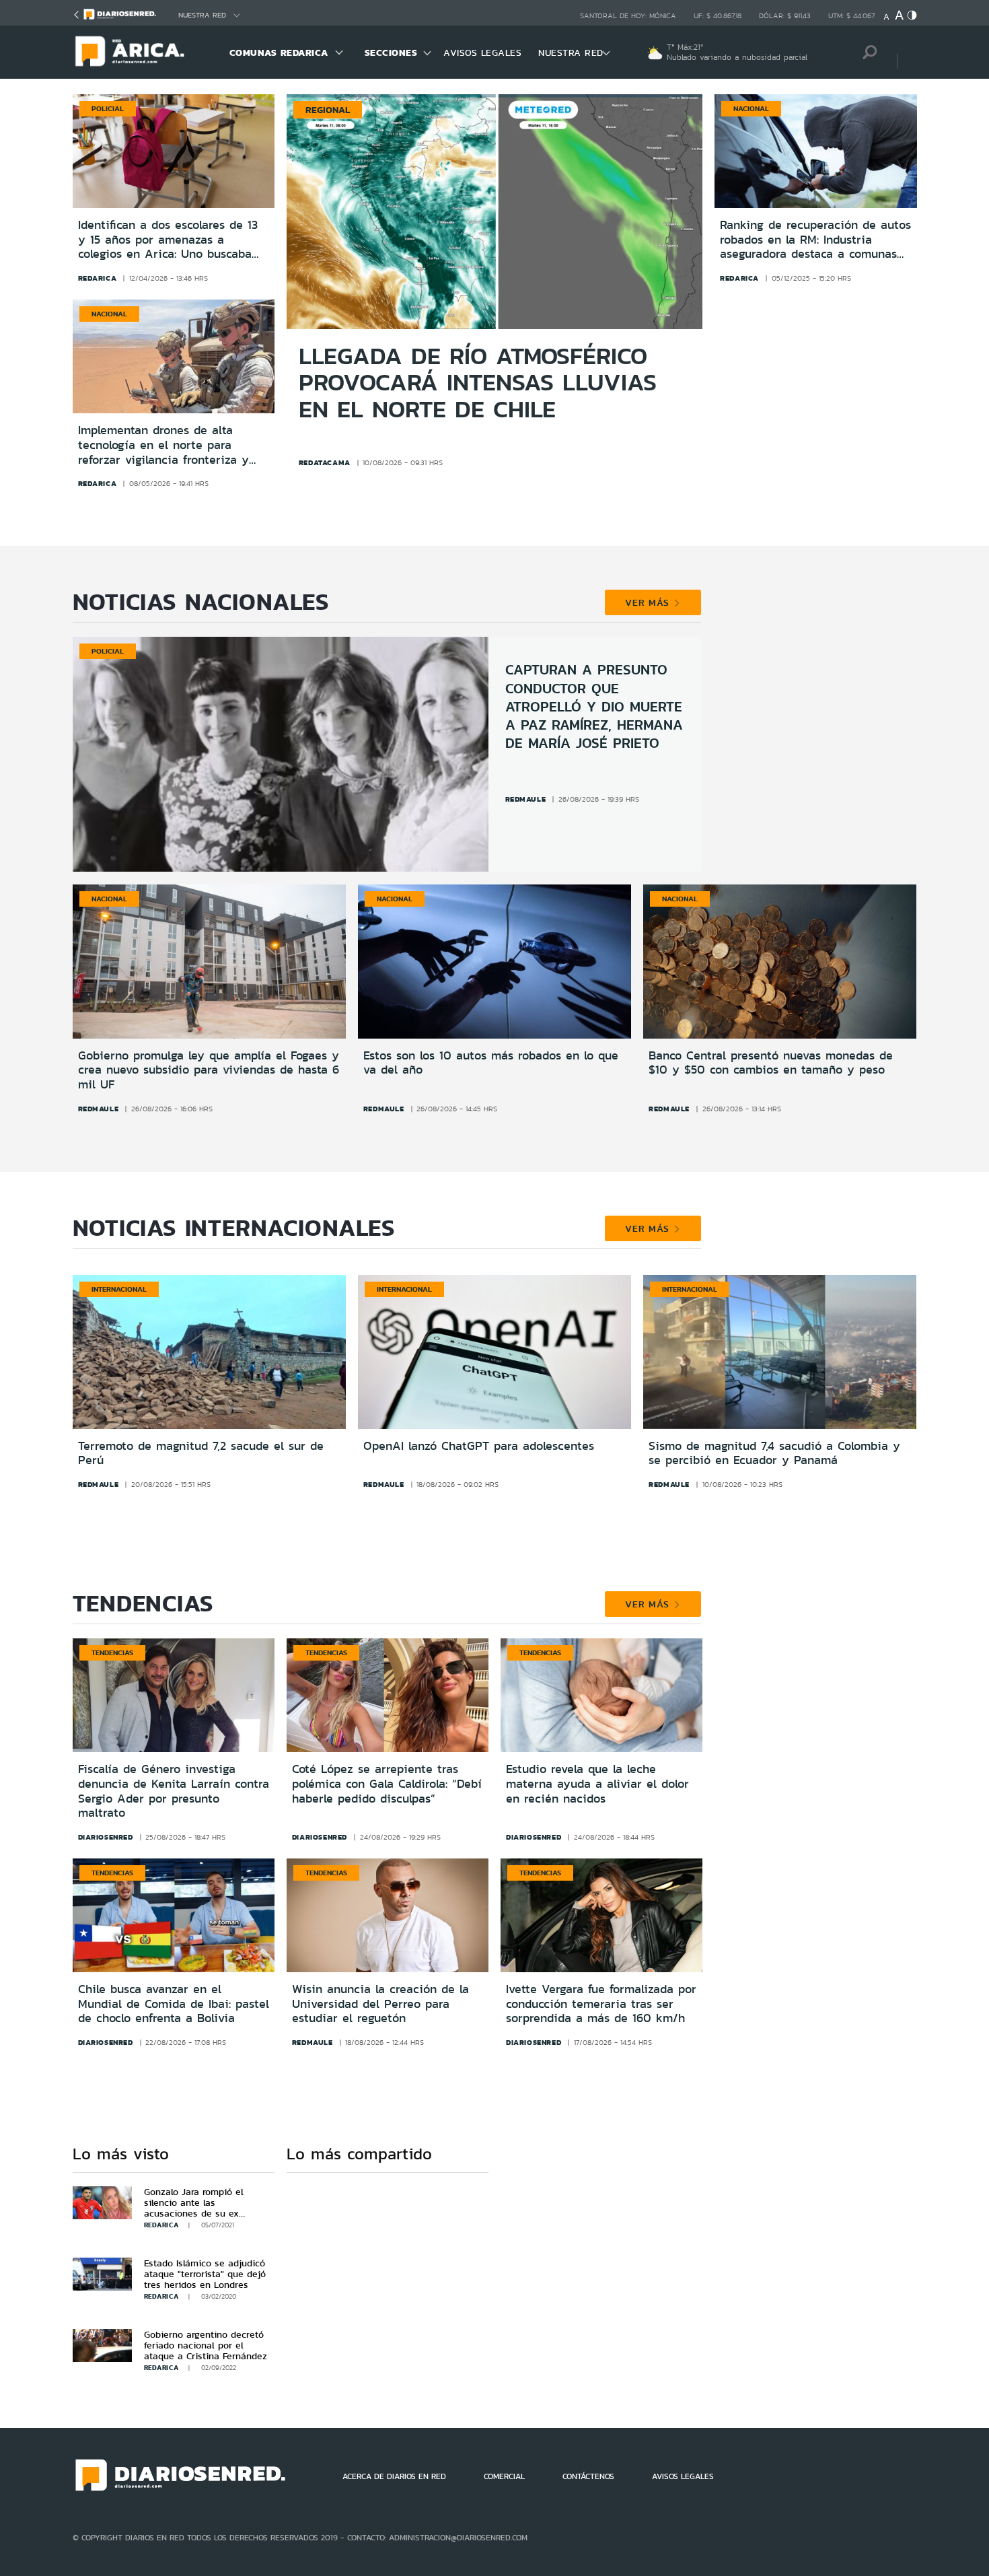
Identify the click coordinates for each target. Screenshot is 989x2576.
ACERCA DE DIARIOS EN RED (394, 2476)
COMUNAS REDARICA (279, 53)
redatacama (325, 462)
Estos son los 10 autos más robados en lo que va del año (491, 1063)
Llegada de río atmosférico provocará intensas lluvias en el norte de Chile (478, 383)
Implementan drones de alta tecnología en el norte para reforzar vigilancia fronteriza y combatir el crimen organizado (164, 445)
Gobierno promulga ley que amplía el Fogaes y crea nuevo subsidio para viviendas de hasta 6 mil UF (209, 1070)
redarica (98, 278)
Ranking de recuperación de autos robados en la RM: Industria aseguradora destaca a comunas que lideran (815, 240)
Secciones (391, 53)
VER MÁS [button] (649, 602)
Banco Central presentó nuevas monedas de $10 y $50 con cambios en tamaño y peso (771, 1063)
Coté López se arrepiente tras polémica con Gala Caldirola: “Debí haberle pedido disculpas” (387, 1783)
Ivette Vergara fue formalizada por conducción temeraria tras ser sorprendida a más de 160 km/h (601, 2004)
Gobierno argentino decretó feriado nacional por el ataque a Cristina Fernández (206, 2345)
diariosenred (106, 1837)
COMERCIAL (504, 2476)
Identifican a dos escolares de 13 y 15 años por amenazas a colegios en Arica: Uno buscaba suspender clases (168, 240)
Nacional (109, 314)
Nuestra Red (202, 15)
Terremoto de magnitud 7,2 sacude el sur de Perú (201, 1453)
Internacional (119, 1289)
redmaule (526, 799)
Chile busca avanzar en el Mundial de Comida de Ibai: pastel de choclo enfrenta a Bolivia (174, 2004)
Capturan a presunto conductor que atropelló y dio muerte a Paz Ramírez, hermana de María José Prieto (594, 706)
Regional (328, 110)
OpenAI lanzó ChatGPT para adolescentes (479, 1446)
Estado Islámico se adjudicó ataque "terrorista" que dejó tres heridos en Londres (205, 2274)
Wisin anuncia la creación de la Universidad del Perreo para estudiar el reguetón (380, 2004)
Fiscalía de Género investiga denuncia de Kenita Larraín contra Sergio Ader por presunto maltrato (174, 1791)
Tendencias (112, 1652)
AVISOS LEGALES (482, 53)
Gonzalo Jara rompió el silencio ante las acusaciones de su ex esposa (194, 2208)
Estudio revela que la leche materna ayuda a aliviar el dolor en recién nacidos (597, 1783)
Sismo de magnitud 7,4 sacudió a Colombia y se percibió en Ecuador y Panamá (774, 1453)
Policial (108, 108)
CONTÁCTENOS (588, 2476)
